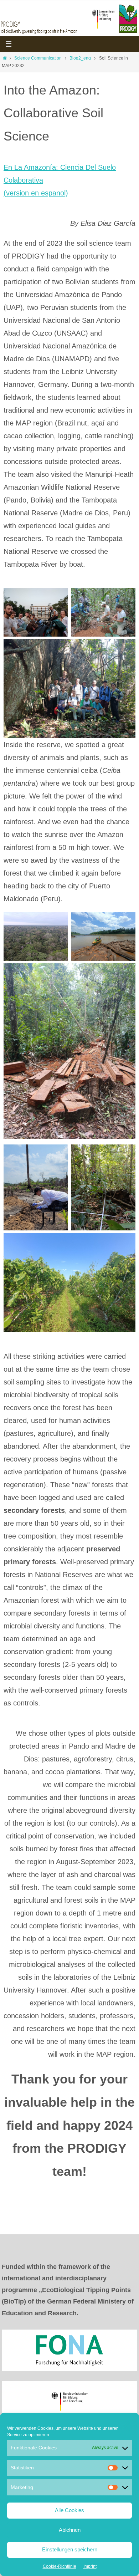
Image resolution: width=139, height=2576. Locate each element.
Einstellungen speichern (70, 2549)
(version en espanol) (36, 193)
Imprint (90, 2566)
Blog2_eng (80, 58)
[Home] (5, 58)
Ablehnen (70, 2530)
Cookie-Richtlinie (60, 2566)
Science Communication (38, 58)
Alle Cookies (69, 2510)
